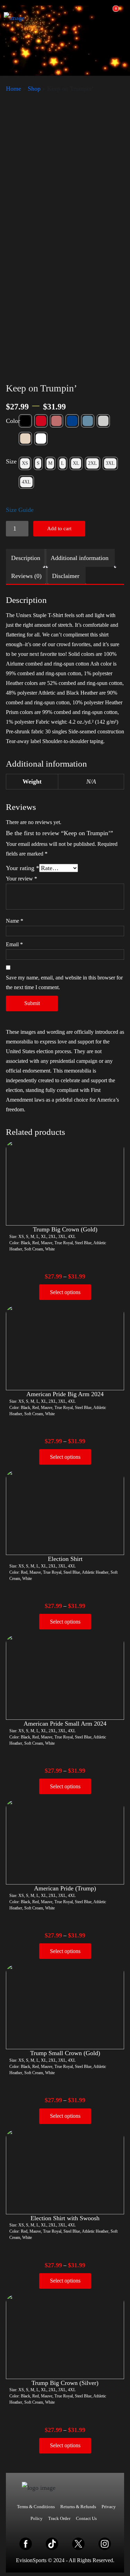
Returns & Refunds (78, 2507)
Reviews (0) (26, 576)
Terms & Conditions (36, 2507)
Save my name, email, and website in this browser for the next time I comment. (64, 982)
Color (13, 421)
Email (14, 944)
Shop (34, 89)
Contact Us (86, 2518)
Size (11, 461)
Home (14, 89)
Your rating (23, 868)
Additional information (80, 558)
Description (26, 558)
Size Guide (20, 510)
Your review (21, 879)
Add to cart (59, 528)
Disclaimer (66, 576)
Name (15, 921)
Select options (65, 1292)
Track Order (59, 2518)
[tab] (26, 558)
